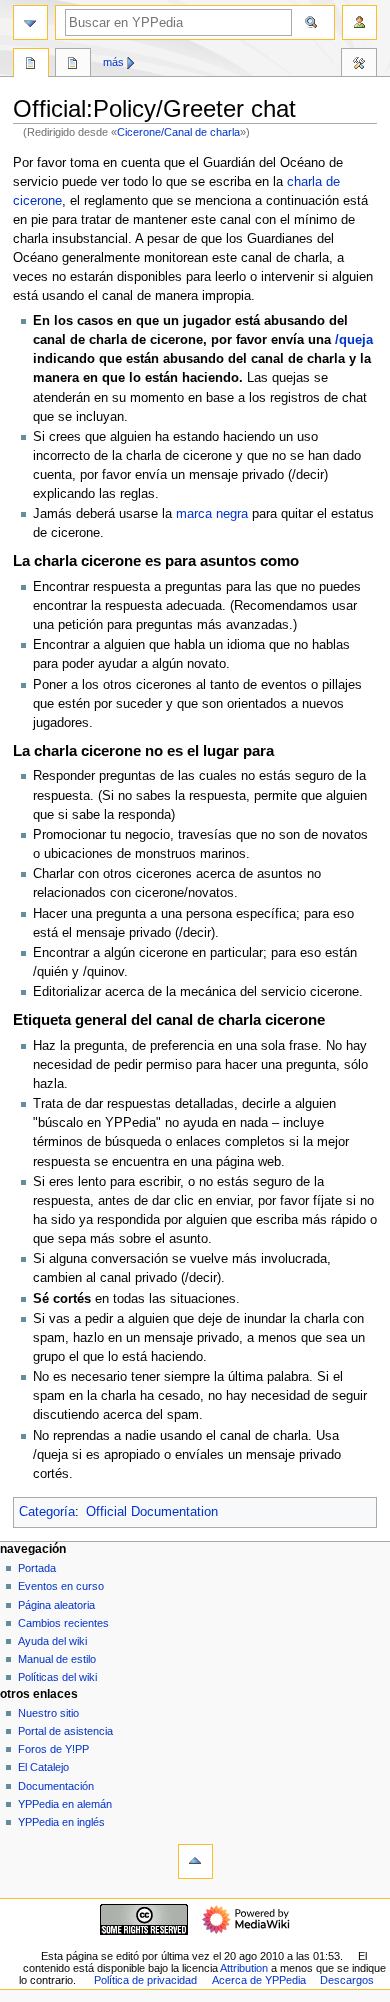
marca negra (212, 514)
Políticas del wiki (57, 1677)
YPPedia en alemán (65, 1804)
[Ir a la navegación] (30, 22)
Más (113, 62)
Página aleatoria (56, 1605)
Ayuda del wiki (52, 1641)
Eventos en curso (61, 1586)
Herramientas (359, 65)
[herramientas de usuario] (359, 22)
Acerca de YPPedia (259, 1980)
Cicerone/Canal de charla (178, 132)
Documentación (56, 1786)
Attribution (244, 1968)
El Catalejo (43, 1767)
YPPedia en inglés (61, 1822)
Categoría (47, 1512)
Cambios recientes (63, 1623)
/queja (354, 340)
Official (31, 65)
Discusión (73, 65)
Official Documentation (152, 1512)
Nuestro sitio (48, 1713)
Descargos (347, 1980)
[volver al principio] (195, 1861)
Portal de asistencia (65, 1731)
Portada (37, 1568)
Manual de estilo (57, 1659)
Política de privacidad (145, 1980)
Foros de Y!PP (53, 1749)
